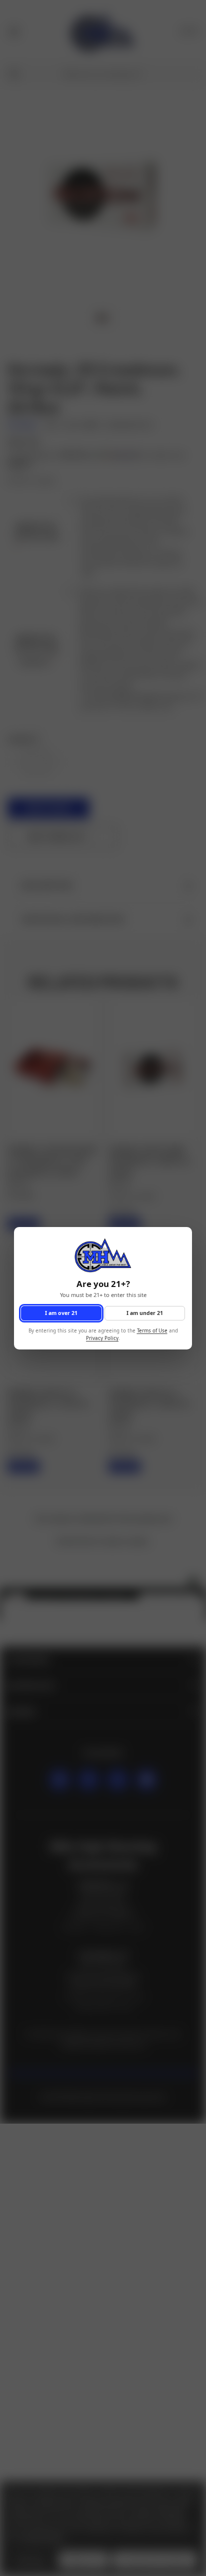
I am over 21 (61, 1312)
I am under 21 (145, 1312)
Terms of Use (152, 1331)
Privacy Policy (102, 1338)
